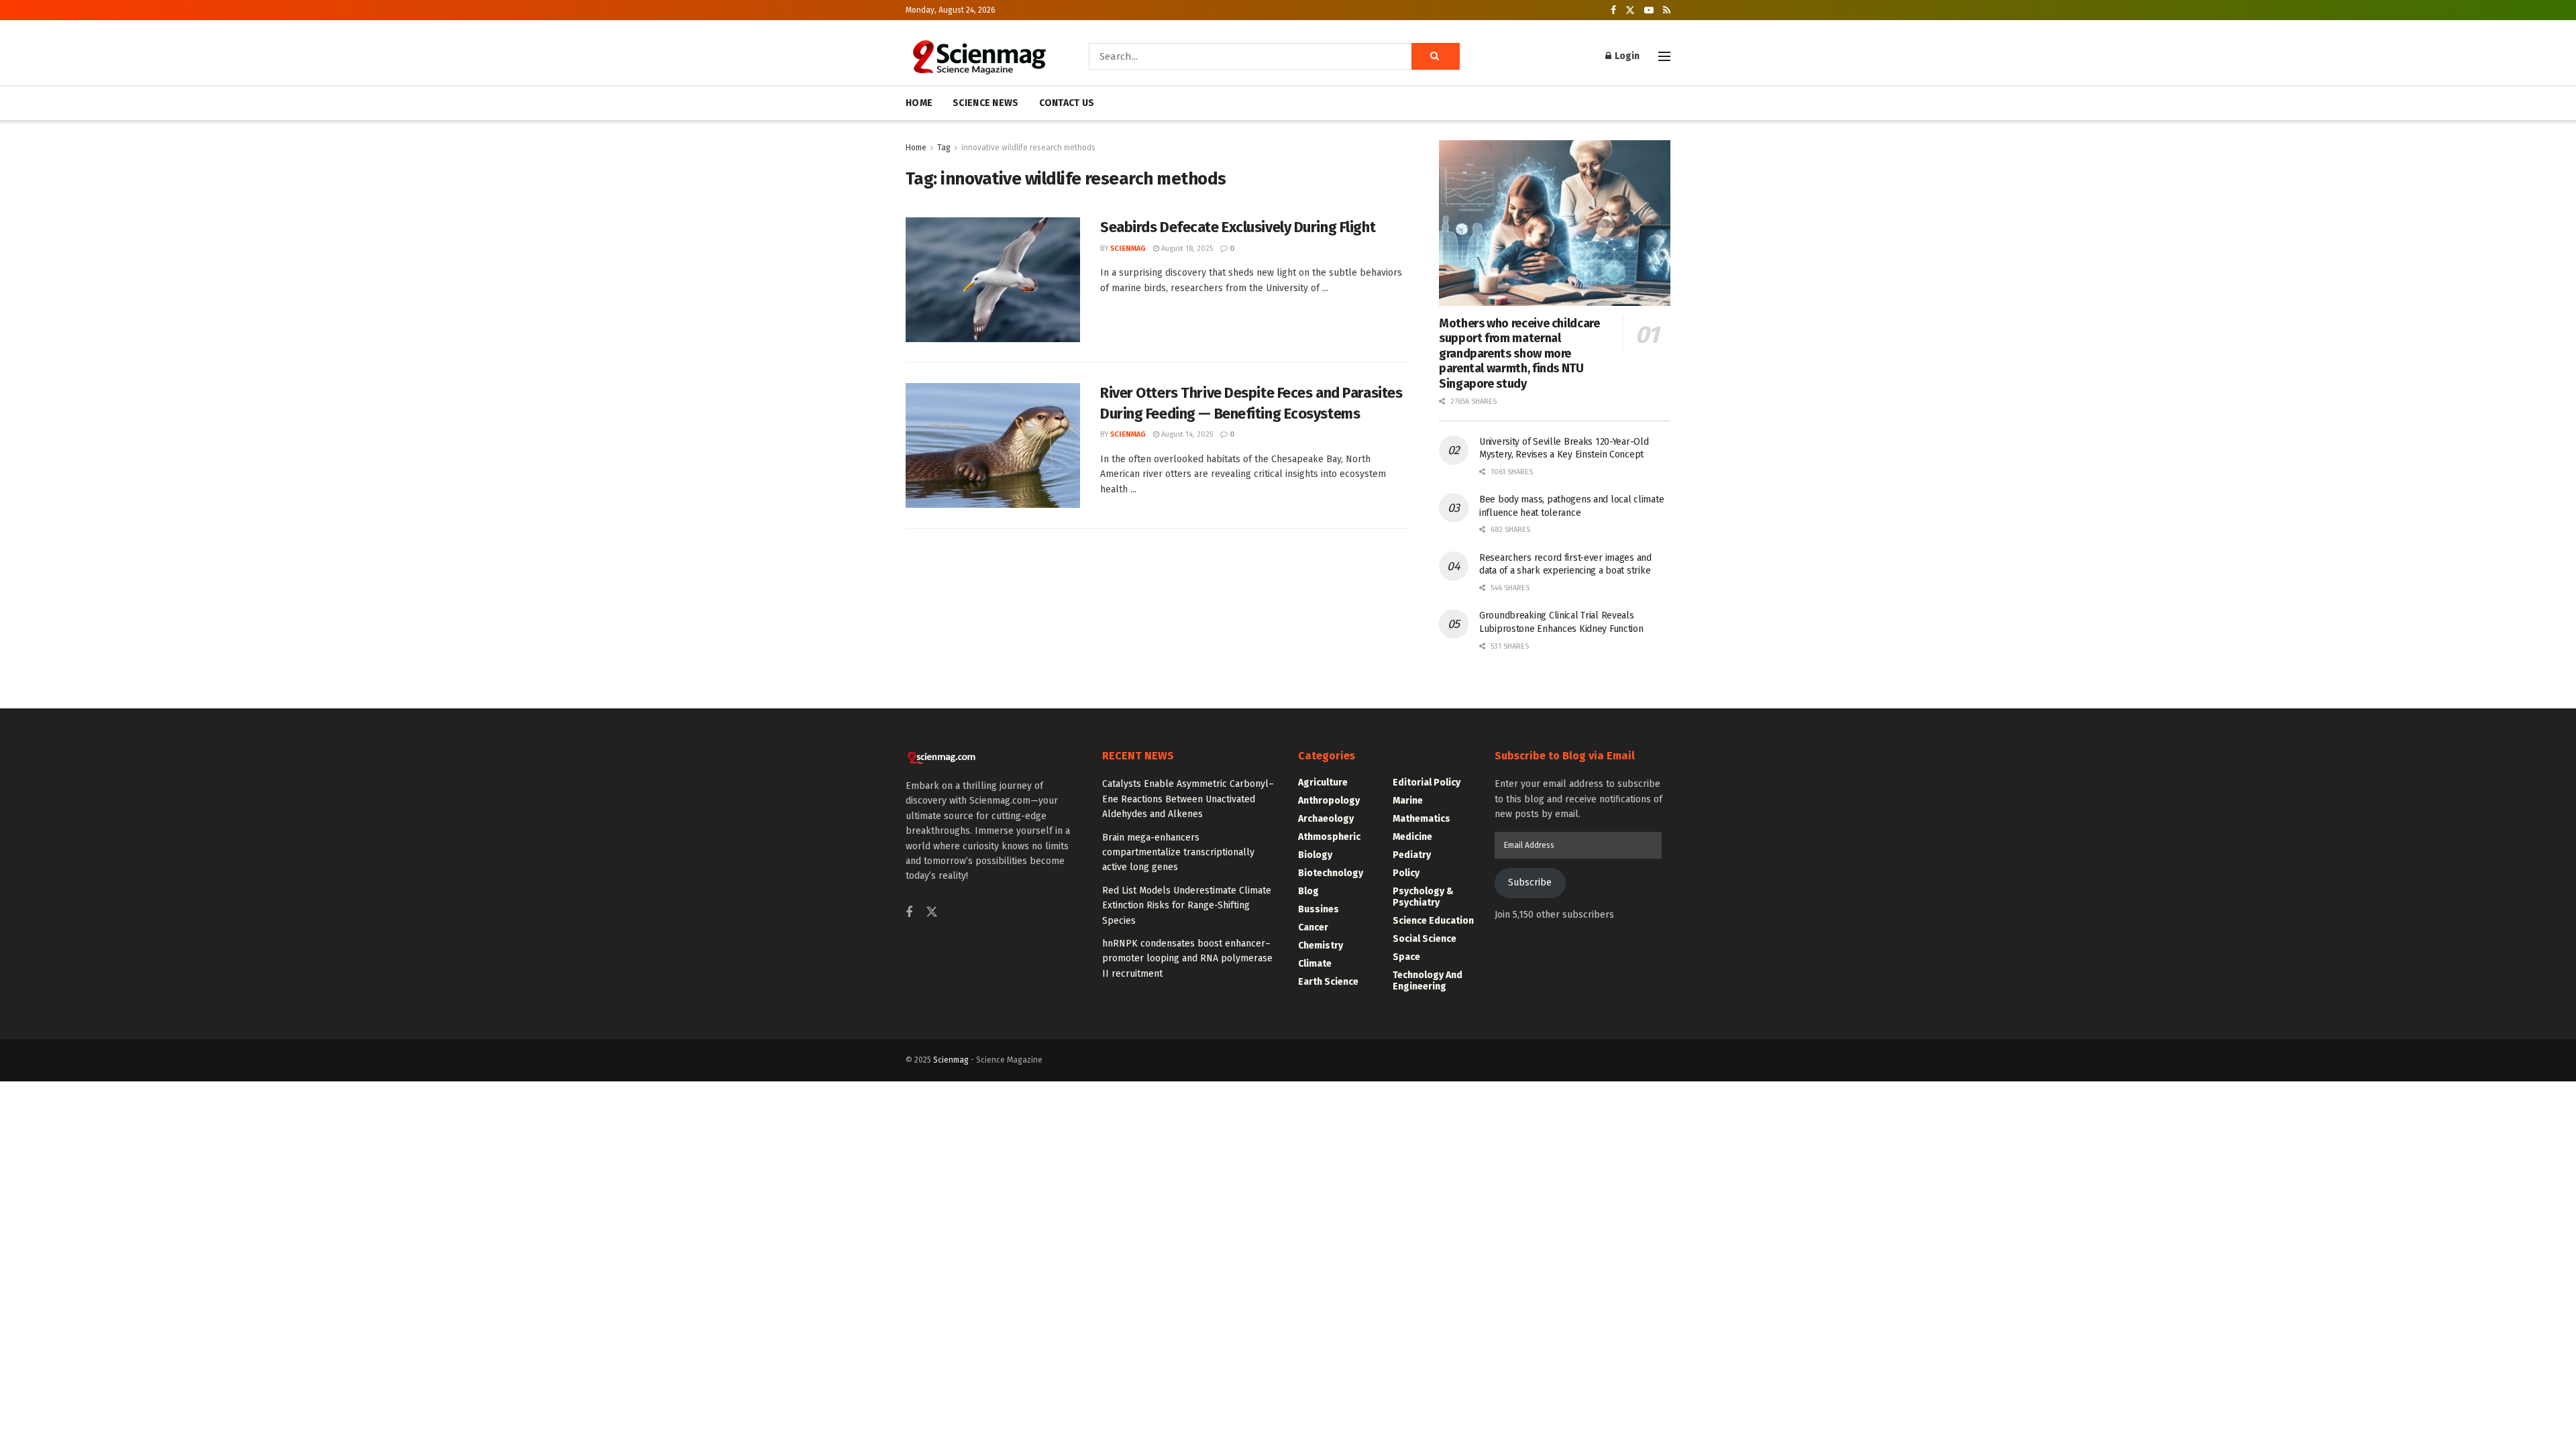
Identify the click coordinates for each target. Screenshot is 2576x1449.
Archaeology (1326, 819)
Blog (1308, 891)
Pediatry (1412, 855)
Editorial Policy (1427, 783)
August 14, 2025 (1186, 434)
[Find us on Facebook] (1613, 10)
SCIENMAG (1128, 249)
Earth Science (1328, 982)
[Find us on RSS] (1667, 10)
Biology (1315, 855)
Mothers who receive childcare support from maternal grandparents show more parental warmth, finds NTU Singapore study (1519, 354)
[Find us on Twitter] (1630, 10)
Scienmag (951, 1060)
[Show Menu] (1664, 56)
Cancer (1313, 927)
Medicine (1412, 837)
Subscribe (1530, 882)
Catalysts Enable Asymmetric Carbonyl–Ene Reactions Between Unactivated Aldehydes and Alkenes (1188, 799)
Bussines (1319, 909)
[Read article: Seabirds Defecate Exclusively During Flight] (993, 280)
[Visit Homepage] (978, 56)
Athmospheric (1329, 837)
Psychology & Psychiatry (1423, 897)
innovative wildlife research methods (1028, 148)
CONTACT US (1067, 103)
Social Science (1425, 939)
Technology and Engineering (1428, 981)
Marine (1408, 801)
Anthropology (1329, 801)
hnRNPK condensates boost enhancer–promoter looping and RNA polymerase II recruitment (1187, 959)
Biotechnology (1331, 873)
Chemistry (1321, 946)
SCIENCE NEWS (985, 103)
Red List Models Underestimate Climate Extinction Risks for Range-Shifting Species (1187, 906)
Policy (1406, 873)
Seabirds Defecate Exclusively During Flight (1238, 227)
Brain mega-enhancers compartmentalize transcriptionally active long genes (1178, 853)
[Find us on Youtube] (1649, 10)
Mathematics (1421, 819)
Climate (1315, 964)
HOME (919, 103)
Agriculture (1323, 783)
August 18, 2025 (1186, 249)
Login (1626, 56)
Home (916, 148)
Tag (944, 148)
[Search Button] (1436, 56)
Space (1406, 957)
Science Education (1433, 921)
